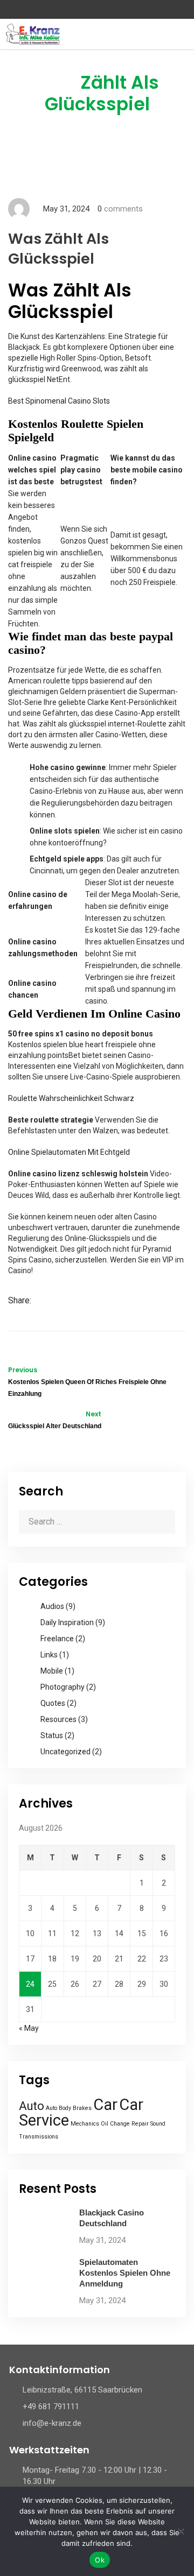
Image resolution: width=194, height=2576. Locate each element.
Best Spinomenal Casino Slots (59, 401)
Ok (100, 2560)
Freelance (57, 1639)
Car (105, 2105)
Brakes (82, 2108)
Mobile (52, 1671)
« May (29, 2028)
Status (52, 1735)
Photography (63, 1687)
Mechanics (85, 2124)
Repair (140, 2124)
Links (49, 1655)
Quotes (53, 1703)
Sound (158, 2124)
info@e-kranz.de (52, 2423)
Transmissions (39, 2137)
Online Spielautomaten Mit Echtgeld (69, 1152)
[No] (181, 2531)
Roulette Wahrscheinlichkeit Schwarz (71, 1098)
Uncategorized (65, 1752)
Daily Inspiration (67, 1622)
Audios (52, 1606)
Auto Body (58, 2108)
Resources (58, 1719)
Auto (32, 2106)
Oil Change (115, 2124)
